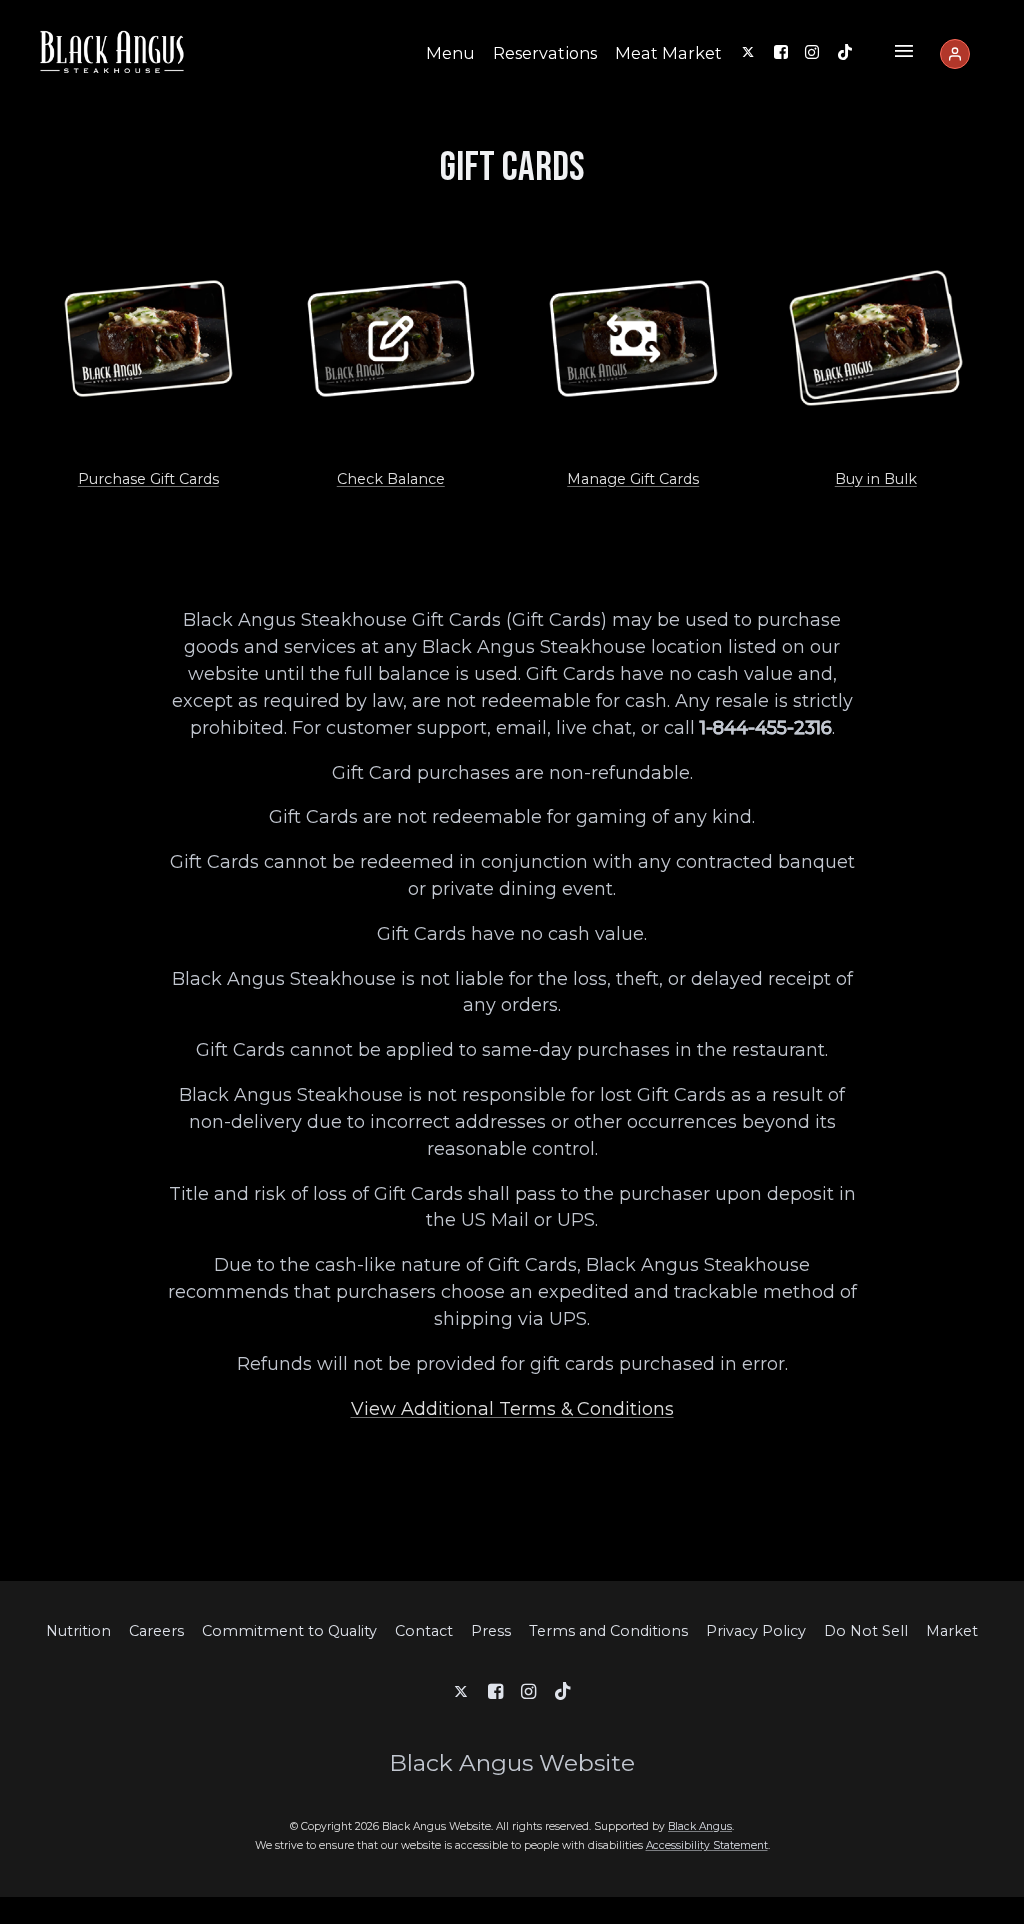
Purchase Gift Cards (148, 479)
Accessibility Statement (707, 1845)
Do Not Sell (866, 1631)
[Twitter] (748, 52)
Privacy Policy (756, 1631)
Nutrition (78, 1631)
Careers (156, 1631)
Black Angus (700, 1826)
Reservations (545, 53)
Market (952, 1631)
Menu (450, 53)
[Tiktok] (845, 52)
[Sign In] (955, 54)
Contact (424, 1631)
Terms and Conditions (608, 1631)
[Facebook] (781, 52)
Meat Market (668, 53)
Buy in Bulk (876, 479)
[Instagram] (812, 52)
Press (491, 1631)
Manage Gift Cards (633, 479)
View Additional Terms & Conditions (512, 1408)
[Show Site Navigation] (904, 53)
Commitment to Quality (289, 1631)
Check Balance (391, 479)
